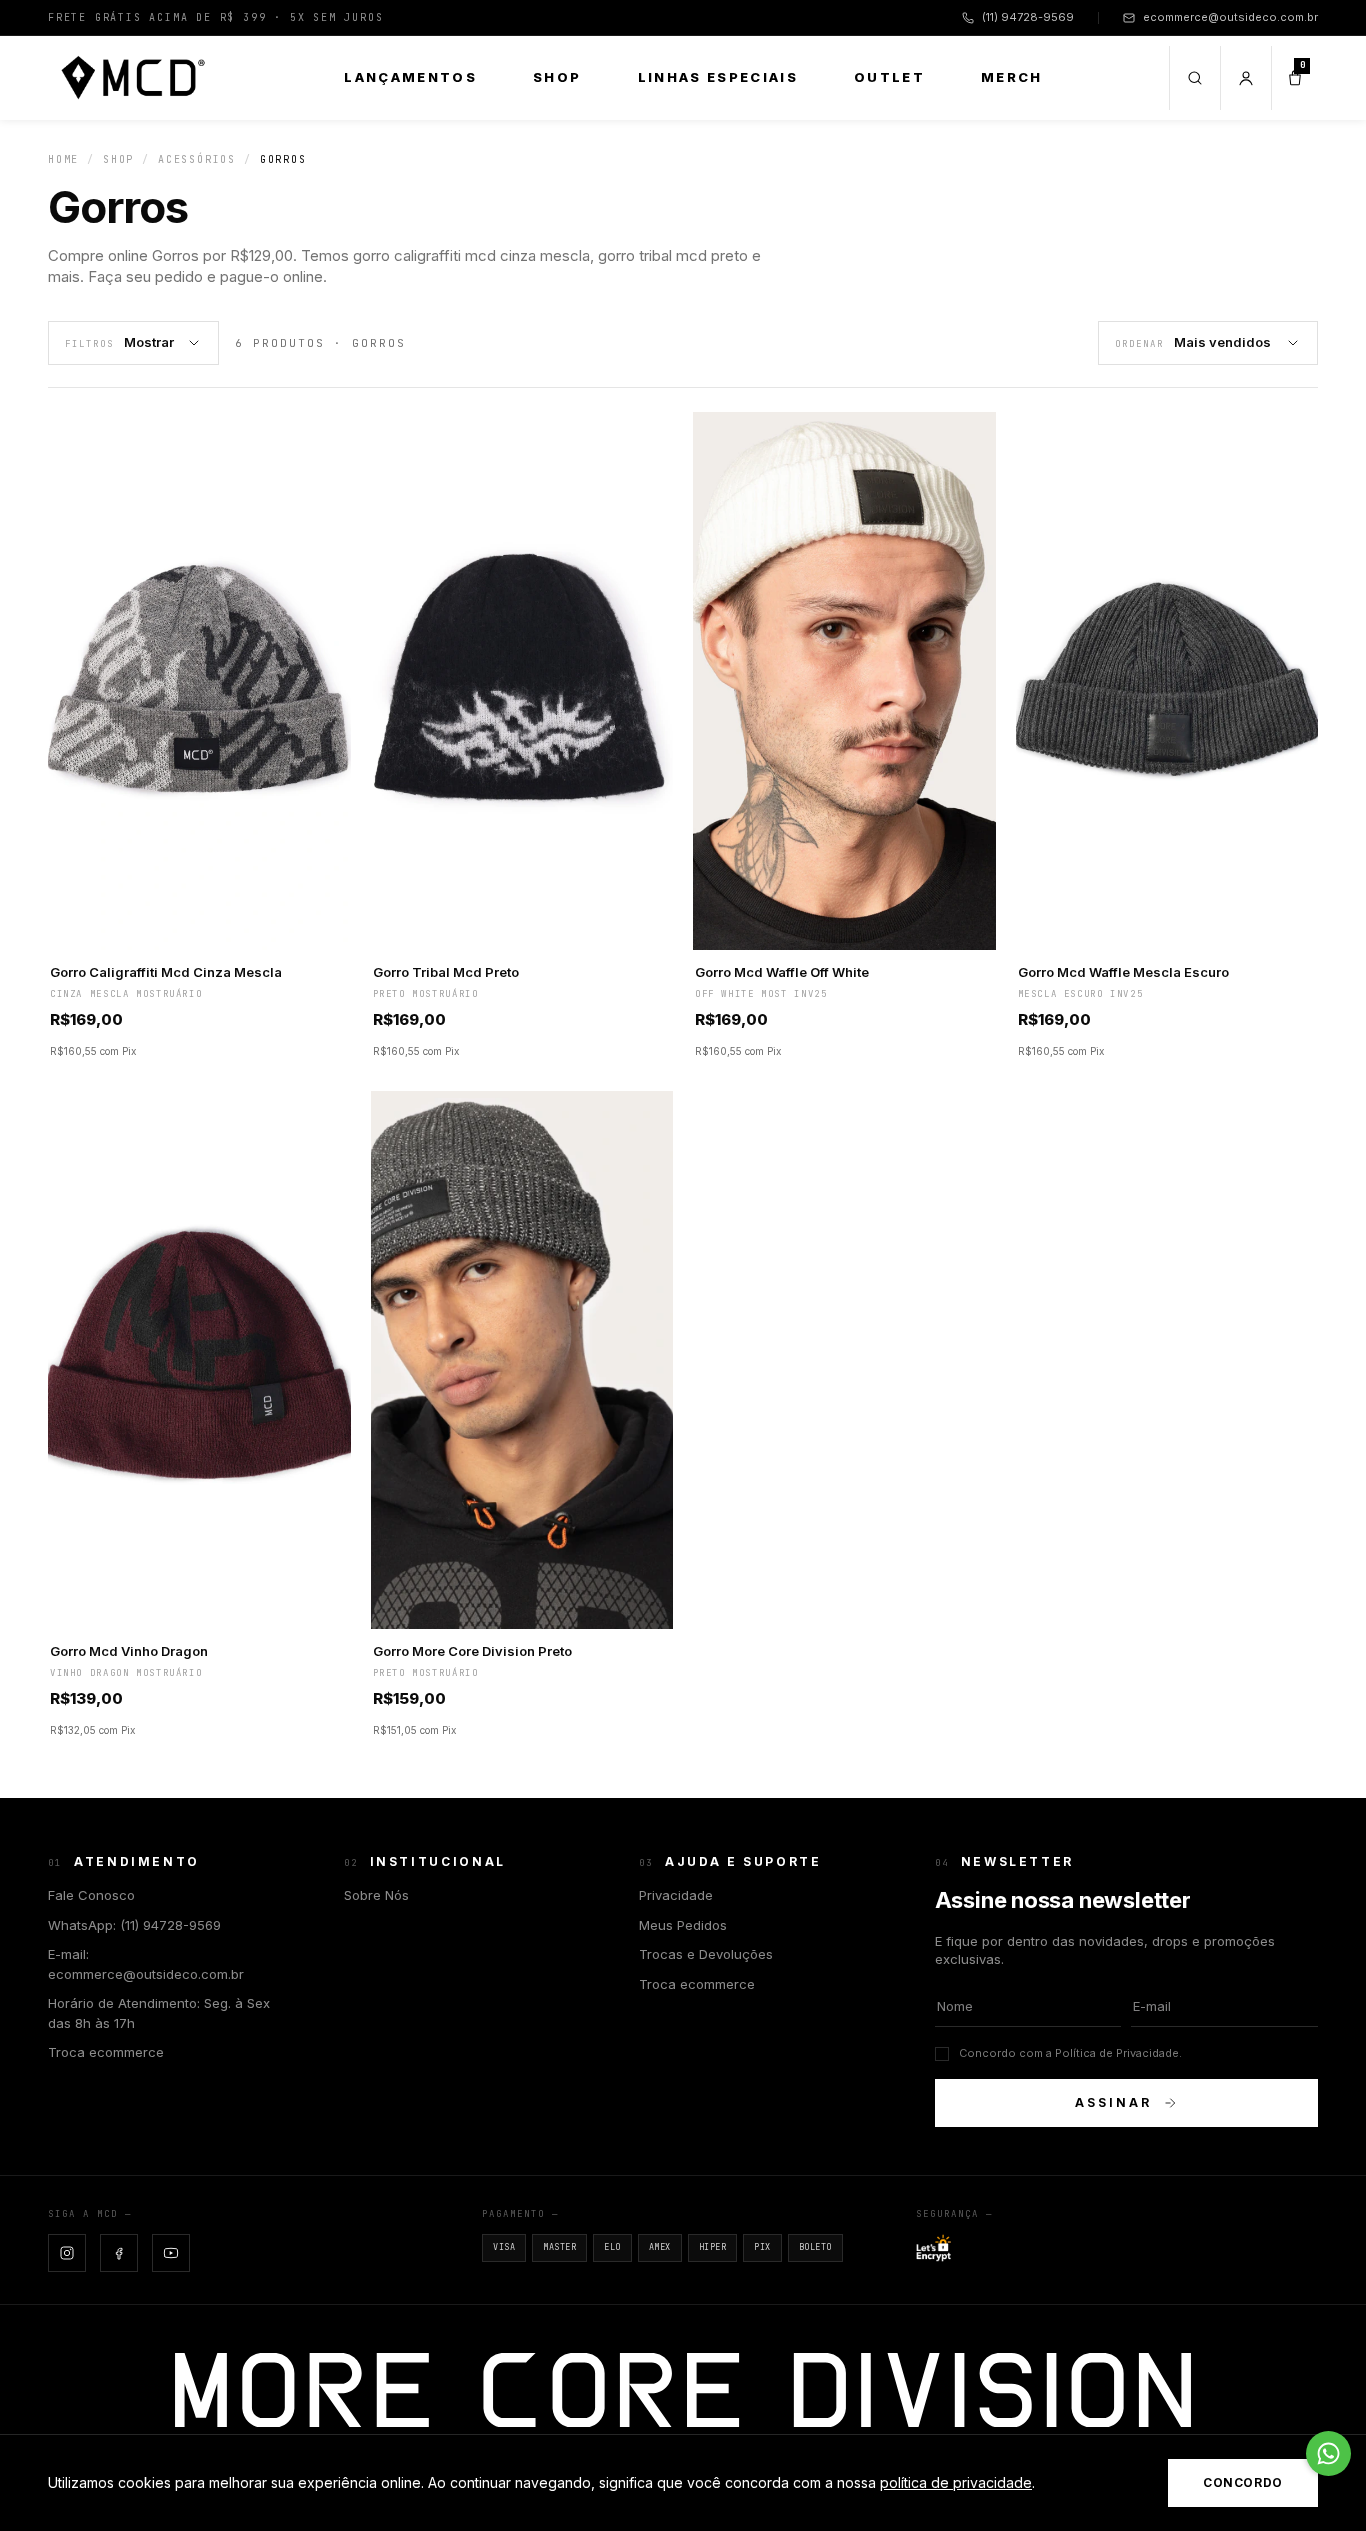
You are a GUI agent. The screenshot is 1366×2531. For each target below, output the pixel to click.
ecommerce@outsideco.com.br (1230, 17)
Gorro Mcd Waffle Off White (782, 972)
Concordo (1243, 2482)
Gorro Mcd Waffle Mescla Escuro (1123, 972)
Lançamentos (410, 77)
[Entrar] (1245, 78)
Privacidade (676, 1895)
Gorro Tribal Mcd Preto (446, 972)
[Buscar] (1194, 78)
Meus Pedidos (683, 1925)
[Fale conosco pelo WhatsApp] (1328, 2453)
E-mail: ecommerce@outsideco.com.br (146, 1964)
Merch (1012, 77)
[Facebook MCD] (119, 2253)
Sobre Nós (376, 1895)
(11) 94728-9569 (1028, 17)
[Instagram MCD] (67, 2253)
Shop (557, 77)
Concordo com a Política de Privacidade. (1070, 2053)
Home (63, 159)
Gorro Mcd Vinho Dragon (129, 1651)
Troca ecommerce (106, 2052)
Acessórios (197, 159)
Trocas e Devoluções (706, 1954)
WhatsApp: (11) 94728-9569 (134, 1925)
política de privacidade (956, 2482)
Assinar (1113, 2102)
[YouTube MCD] (171, 2253)
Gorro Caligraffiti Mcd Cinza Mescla (166, 972)
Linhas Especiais (718, 77)
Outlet (889, 77)
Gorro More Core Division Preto (472, 1651)
